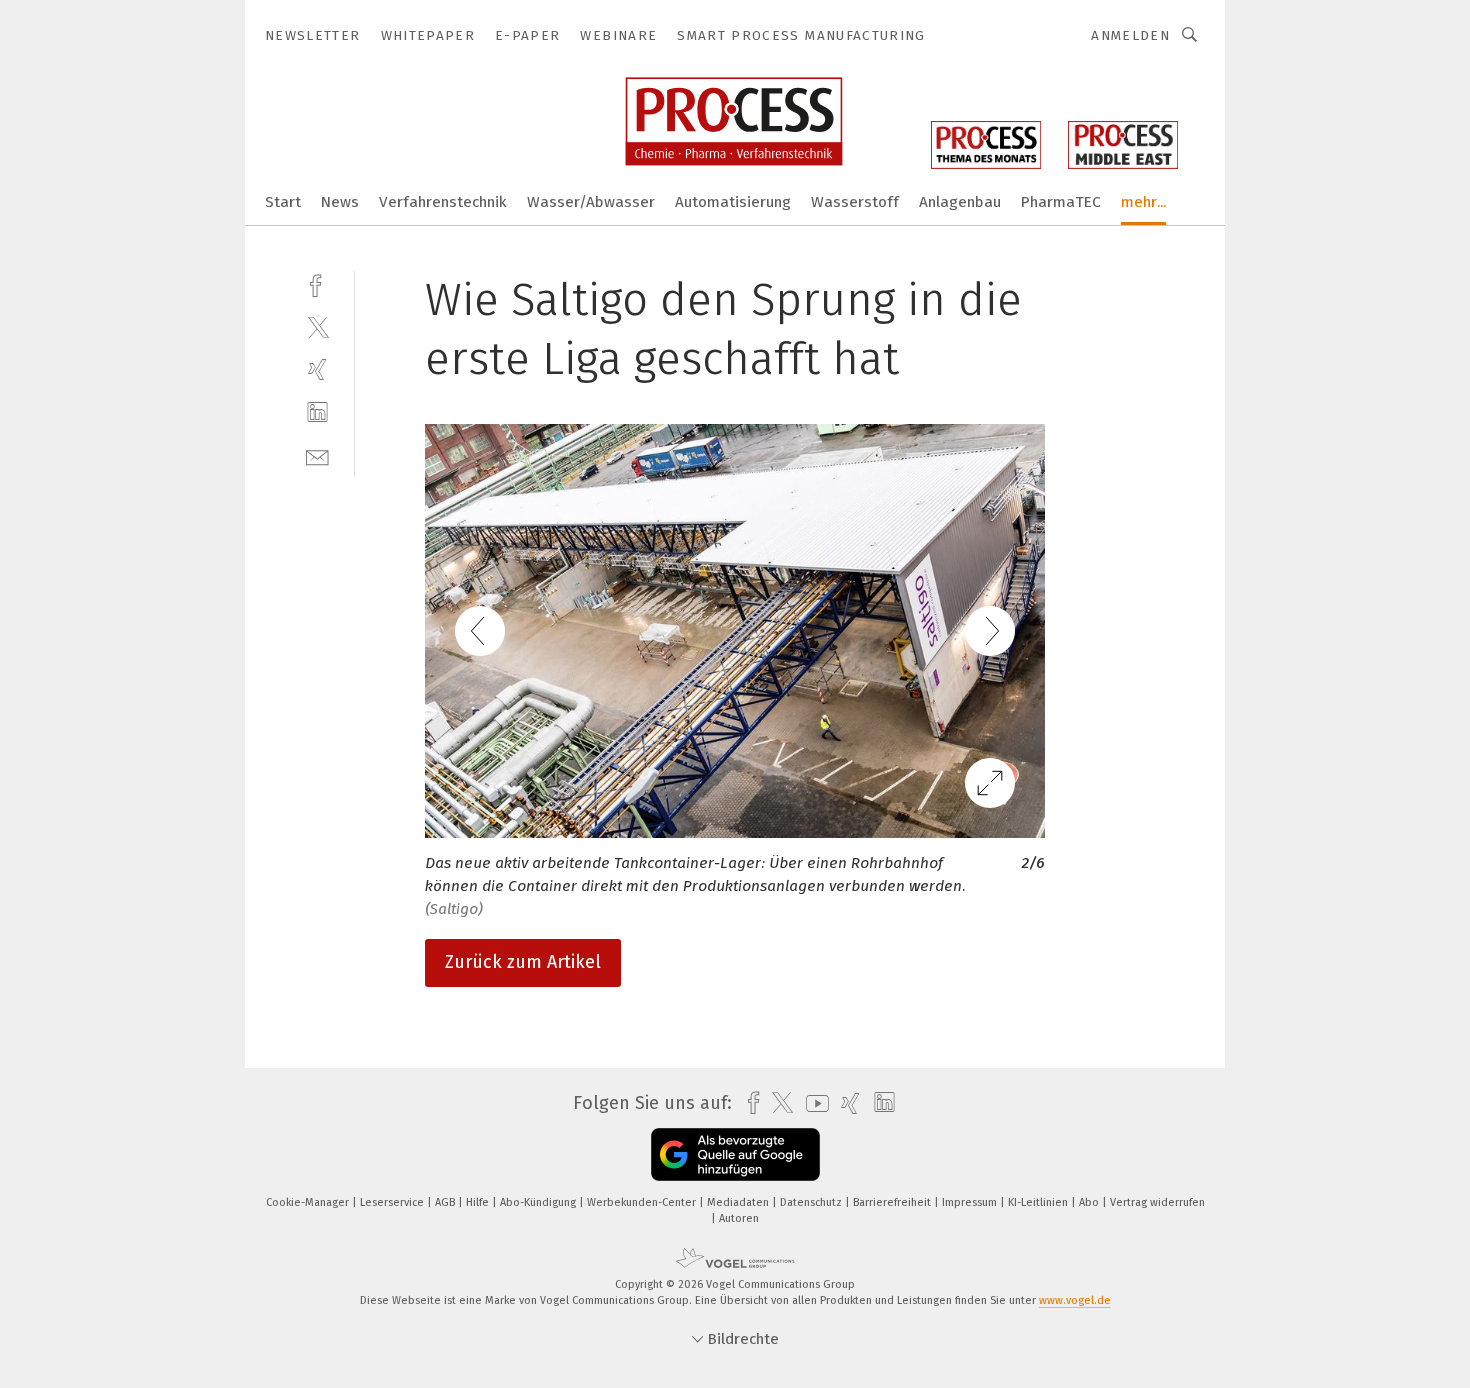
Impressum (971, 1202)
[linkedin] (317, 412)
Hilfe (479, 1202)
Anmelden (1130, 35)
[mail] (317, 455)
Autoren (739, 1218)
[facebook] (317, 283)
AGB (446, 1202)
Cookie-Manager (309, 1202)
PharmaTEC (1061, 202)
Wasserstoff (855, 202)
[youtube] (812, 1103)
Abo (1090, 1202)
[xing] (317, 369)
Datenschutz (812, 1202)
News (340, 202)
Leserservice (393, 1202)
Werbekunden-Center (643, 1202)
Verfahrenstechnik (443, 202)
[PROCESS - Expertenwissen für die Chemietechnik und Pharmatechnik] (283, 200)
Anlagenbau (960, 202)
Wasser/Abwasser (591, 202)
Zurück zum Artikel (523, 962)
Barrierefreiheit (893, 1202)
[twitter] (317, 326)
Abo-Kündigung (539, 1202)
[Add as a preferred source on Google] (735, 1154)
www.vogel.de (1075, 1300)
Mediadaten (739, 1202)
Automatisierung (733, 202)
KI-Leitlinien (1039, 1202)
